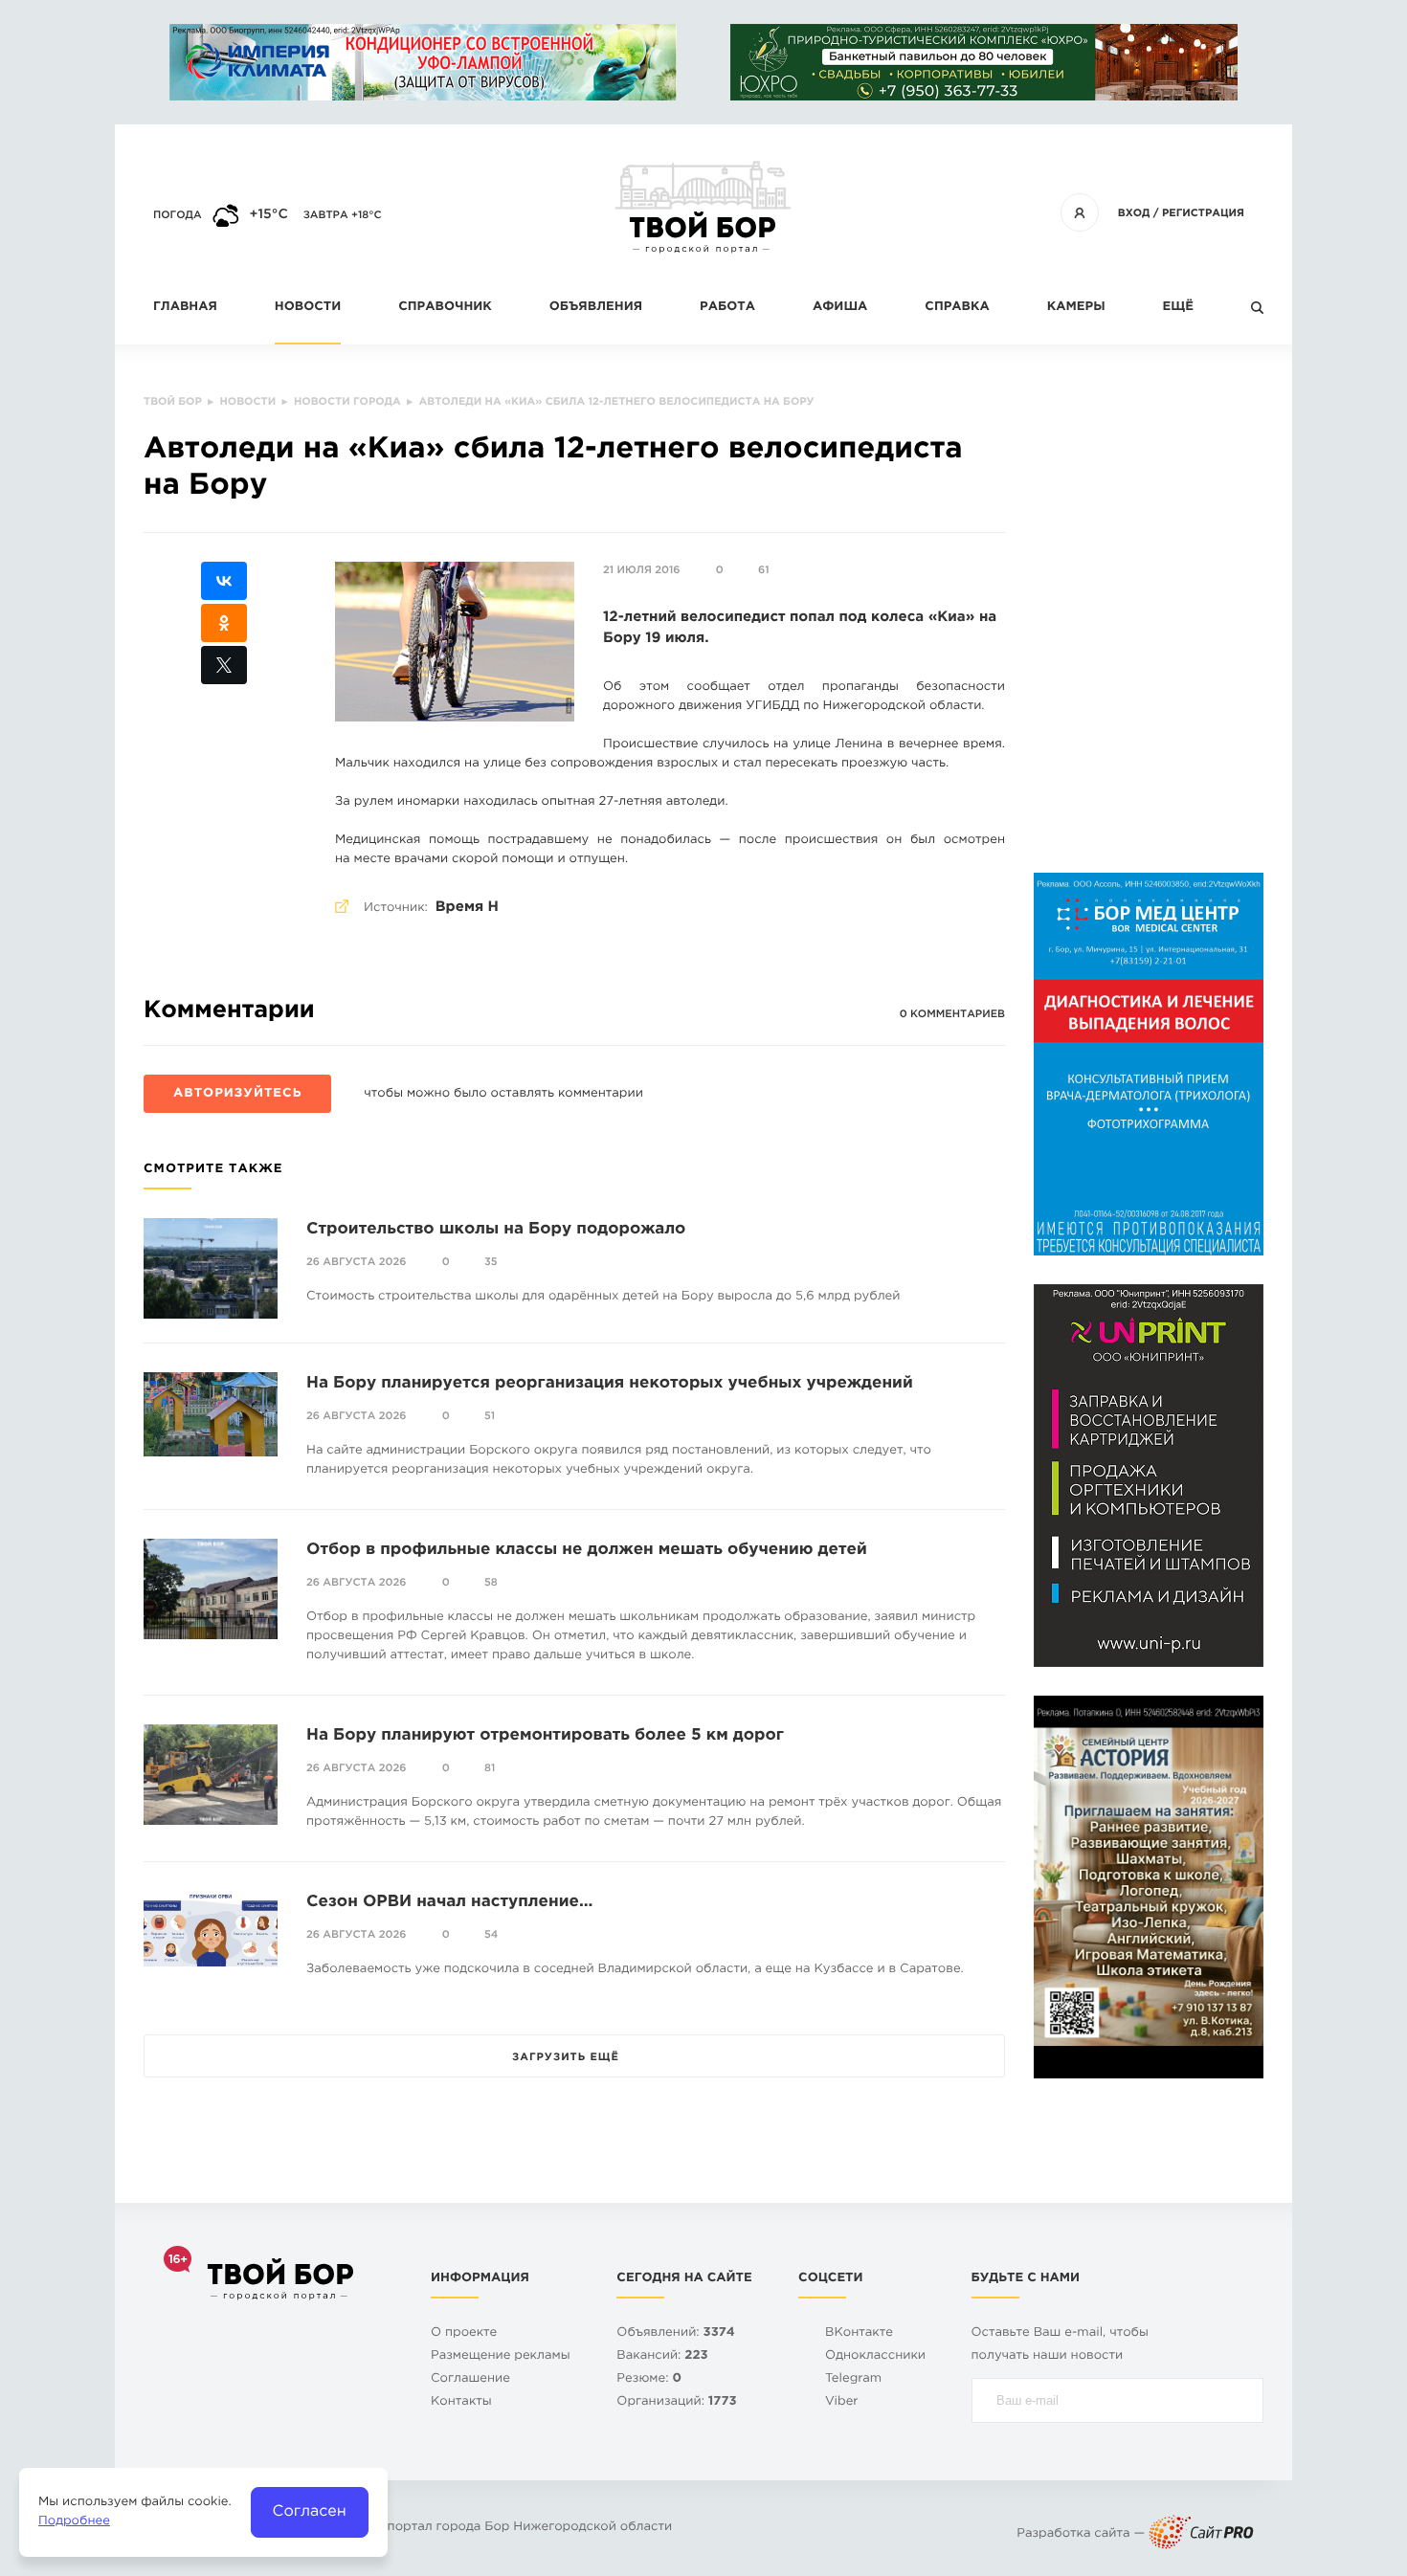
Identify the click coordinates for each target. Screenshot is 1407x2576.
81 (490, 1768)
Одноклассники (875, 2356)
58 (491, 1583)
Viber (842, 2402)
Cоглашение (470, 2379)
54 (491, 1935)
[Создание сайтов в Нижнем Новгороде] (1201, 2534)
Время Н (467, 908)
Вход (1134, 213)
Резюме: (649, 2379)
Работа (727, 308)
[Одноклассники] (224, 623)
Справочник (445, 308)
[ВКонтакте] (224, 581)
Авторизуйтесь (237, 1094)
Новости (308, 308)
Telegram (853, 2379)
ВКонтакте (859, 2333)
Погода (178, 215)
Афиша (840, 308)
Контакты (461, 2402)
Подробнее (74, 2522)
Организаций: (676, 2402)
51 (490, 1416)
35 (491, 1262)
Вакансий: (662, 2356)
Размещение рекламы (501, 2356)
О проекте (464, 2333)
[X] (224, 665)
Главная (185, 308)
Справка (957, 308)
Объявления (596, 308)
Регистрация (1203, 213)
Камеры (1076, 308)
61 (763, 570)
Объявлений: (675, 2333)
